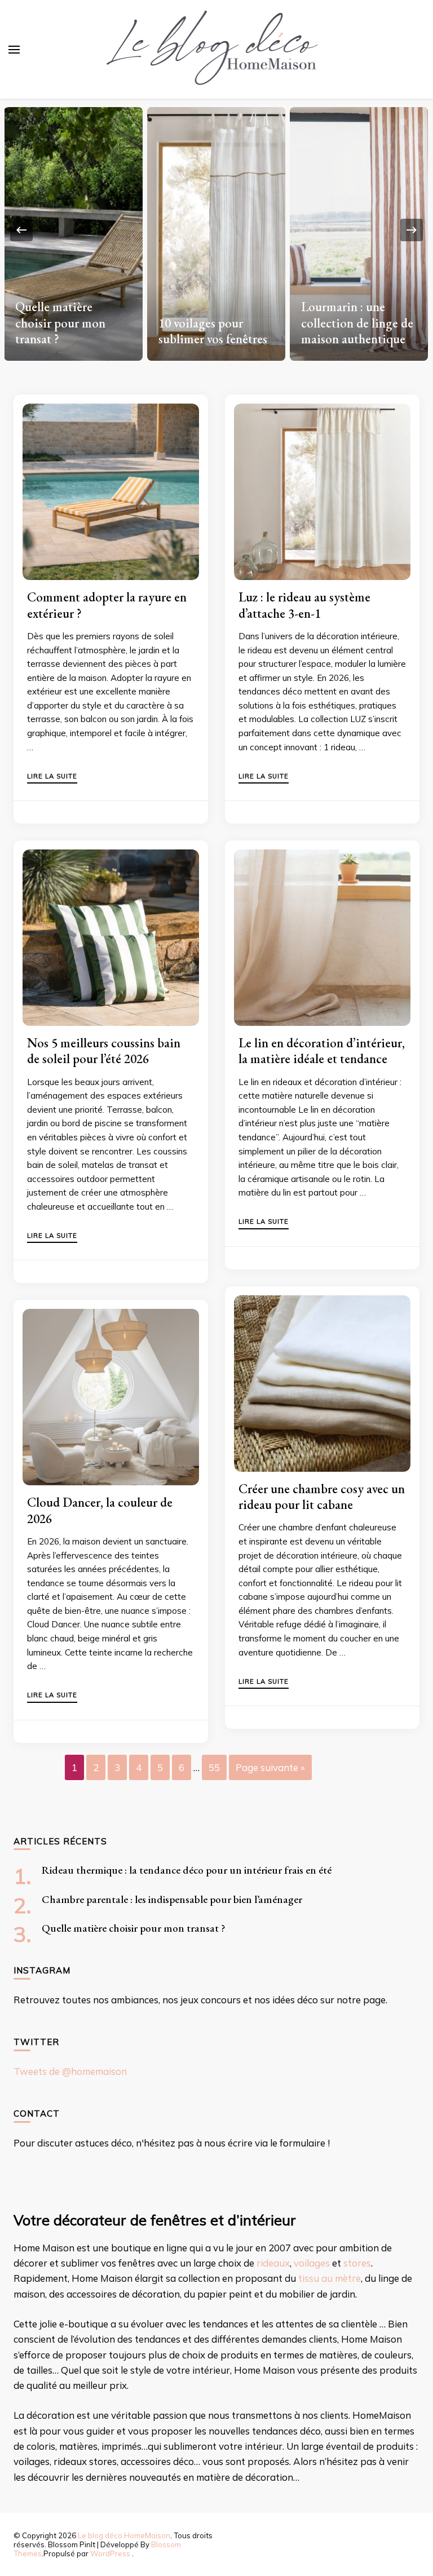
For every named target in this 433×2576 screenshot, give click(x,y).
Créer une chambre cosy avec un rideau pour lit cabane (322, 1497)
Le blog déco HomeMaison (124, 2535)
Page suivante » (270, 1767)
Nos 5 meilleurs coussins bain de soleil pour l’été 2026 (104, 1051)
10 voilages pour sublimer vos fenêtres (213, 331)
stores (357, 2263)
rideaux (273, 2263)
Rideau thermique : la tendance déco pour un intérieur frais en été (187, 1870)
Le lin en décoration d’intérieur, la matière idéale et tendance (322, 1051)
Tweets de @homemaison (70, 2071)
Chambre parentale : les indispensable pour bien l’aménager (172, 1899)
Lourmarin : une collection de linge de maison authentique (357, 323)
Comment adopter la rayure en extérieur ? (107, 605)
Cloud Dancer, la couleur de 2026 (100, 1510)
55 (214, 1767)
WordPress (110, 2553)
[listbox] (216, 230)
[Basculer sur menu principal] (14, 50)
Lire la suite (52, 777)
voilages (312, 2263)
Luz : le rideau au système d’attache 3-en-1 (304, 605)
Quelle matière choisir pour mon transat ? (60, 323)
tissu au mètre (330, 2278)
